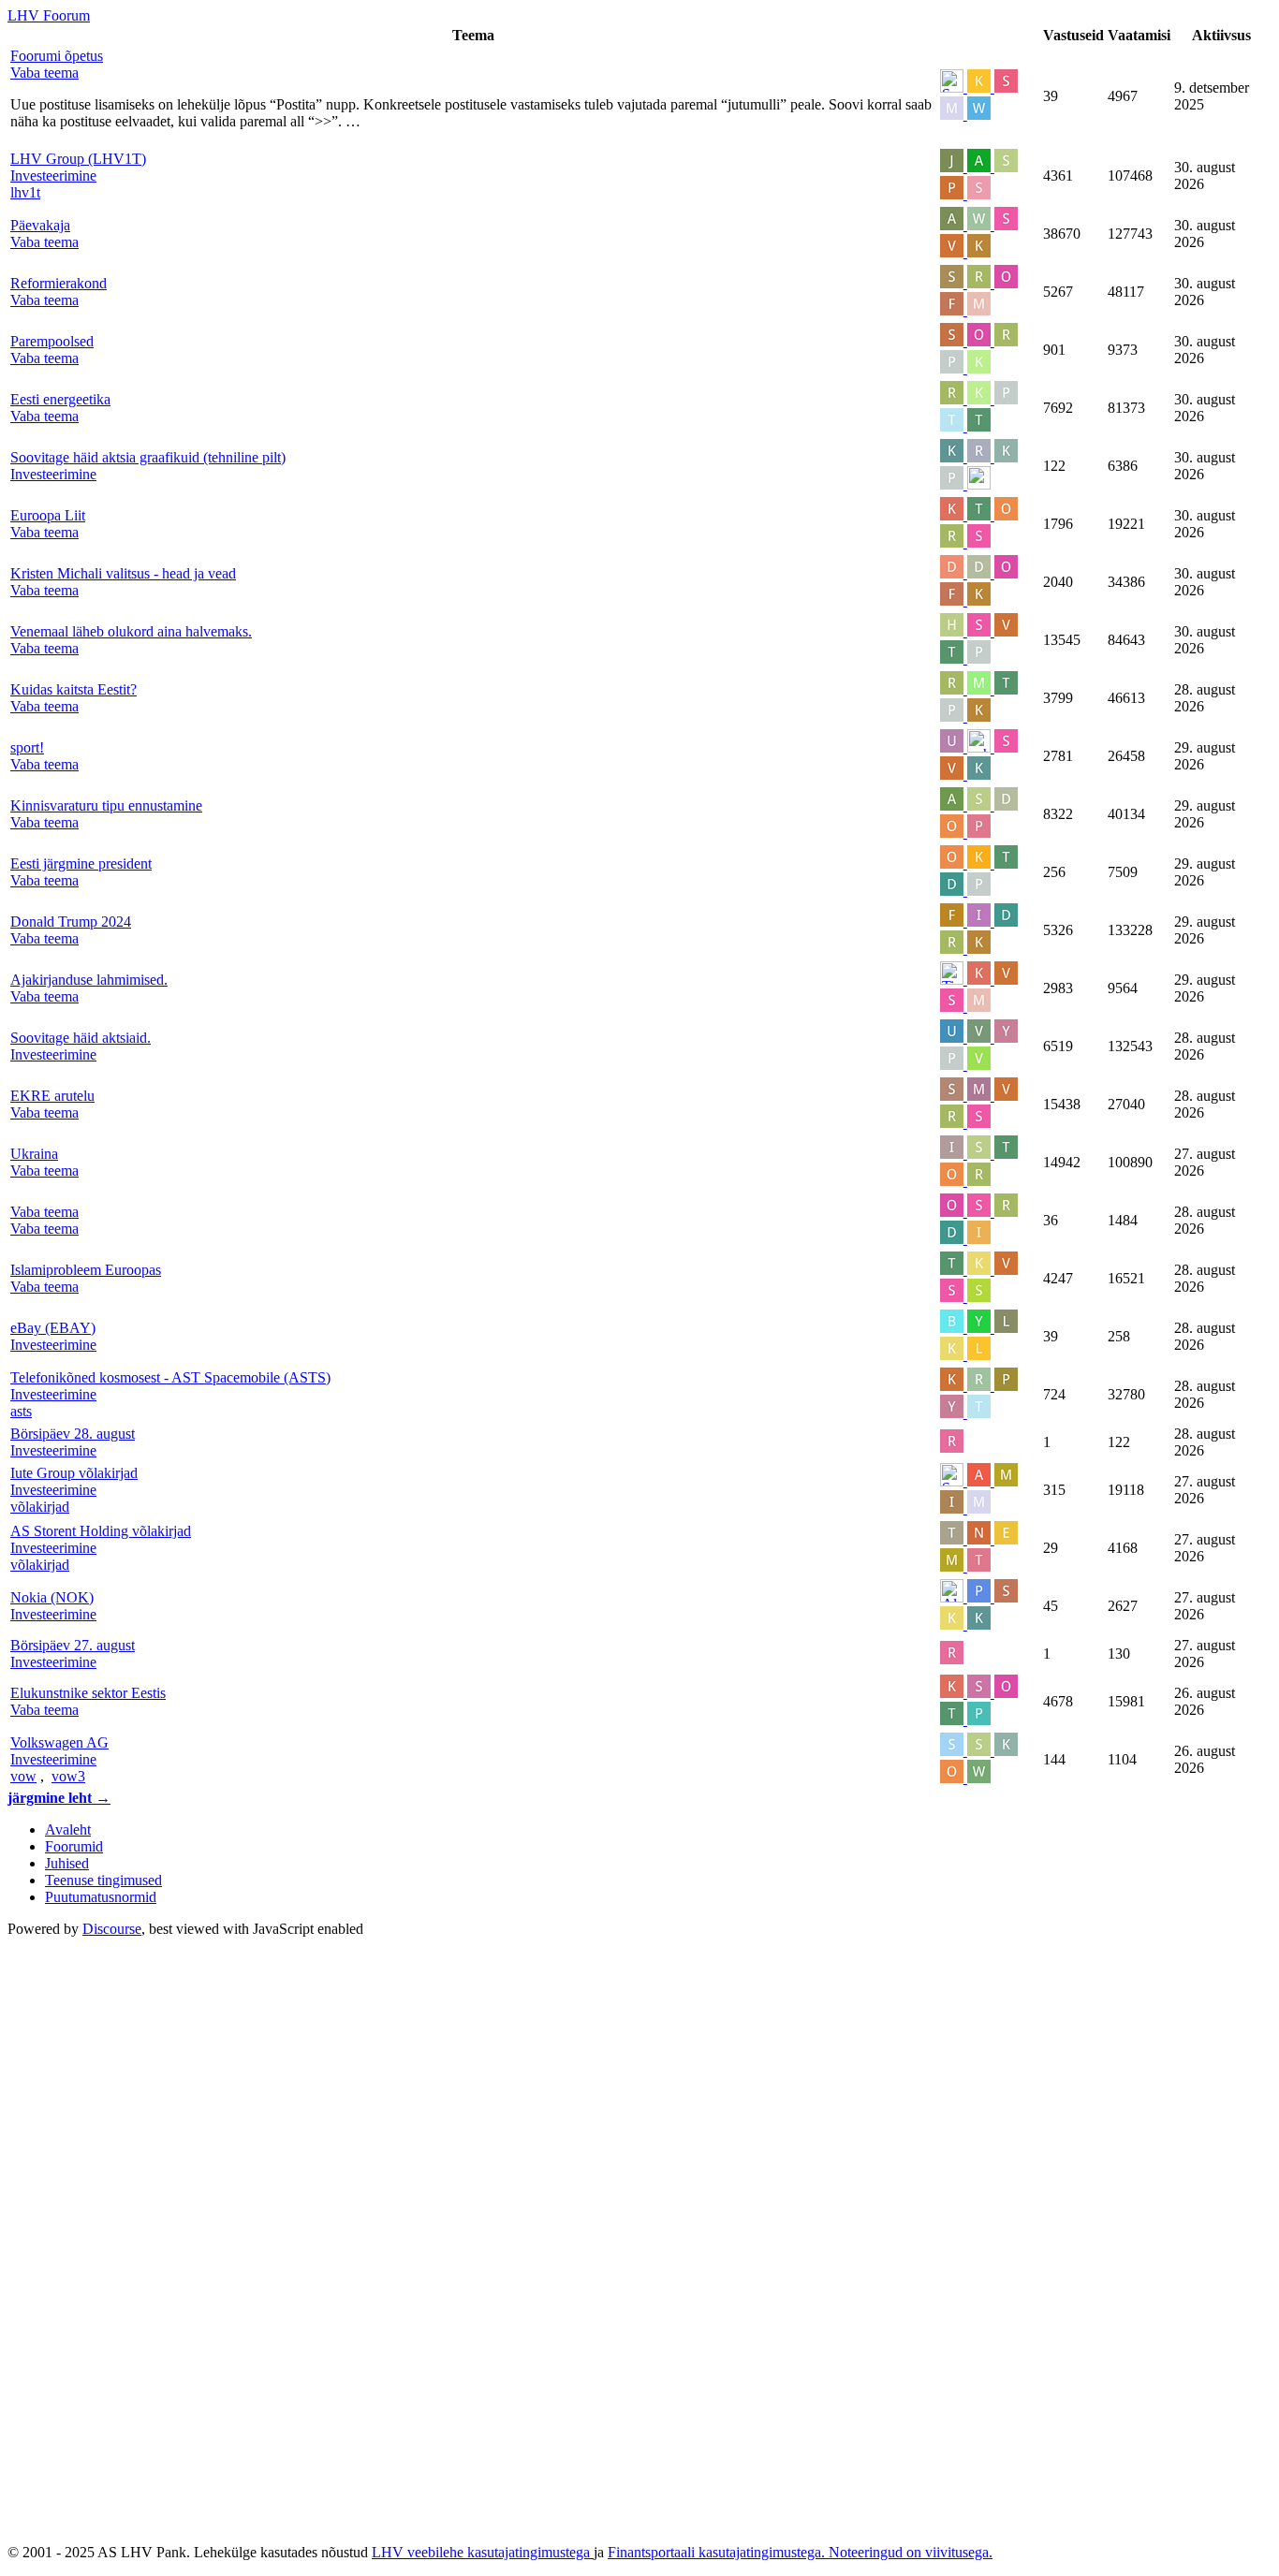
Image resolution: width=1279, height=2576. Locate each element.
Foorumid (74, 1846)
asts (21, 1411)
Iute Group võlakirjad (74, 1473)
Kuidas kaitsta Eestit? (74, 689)
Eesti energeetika (60, 399)
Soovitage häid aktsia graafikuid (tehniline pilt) (148, 457)
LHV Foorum (49, 15)
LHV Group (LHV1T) (78, 159)
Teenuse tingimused (103, 1880)
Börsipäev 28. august (73, 1434)
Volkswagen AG (59, 1742)
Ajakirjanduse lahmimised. (89, 980)
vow (23, 1776)
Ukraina (34, 1154)
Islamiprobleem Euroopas (86, 1270)
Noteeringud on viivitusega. (911, 2552)
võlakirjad (40, 1507)
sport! (27, 747)
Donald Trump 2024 (71, 922)
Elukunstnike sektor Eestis (88, 1693)
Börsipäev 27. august (73, 1645)
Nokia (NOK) (52, 1597)
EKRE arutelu (52, 1096)
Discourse (112, 1929)
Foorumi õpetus (57, 56)
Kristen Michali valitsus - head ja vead (123, 573)
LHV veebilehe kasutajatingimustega (483, 2552)
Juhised (67, 1863)
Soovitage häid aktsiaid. (81, 1038)
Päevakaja (40, 225)
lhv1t (25, 192)
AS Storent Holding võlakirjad (101, 1531)
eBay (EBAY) (53, 1328)
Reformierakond (59, 283)
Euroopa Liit (48, 515)
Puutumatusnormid (101, 1897)
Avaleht (68, 1830)
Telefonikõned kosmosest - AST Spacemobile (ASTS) (170, 1377)
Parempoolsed (52, 341)
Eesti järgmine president (81, 864)
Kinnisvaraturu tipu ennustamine (106, 805)
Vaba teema (44, 1212)
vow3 (68, 1776)
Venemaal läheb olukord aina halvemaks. (131, 631)
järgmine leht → (59, 1798)
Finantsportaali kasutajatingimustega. (718, 2552)
